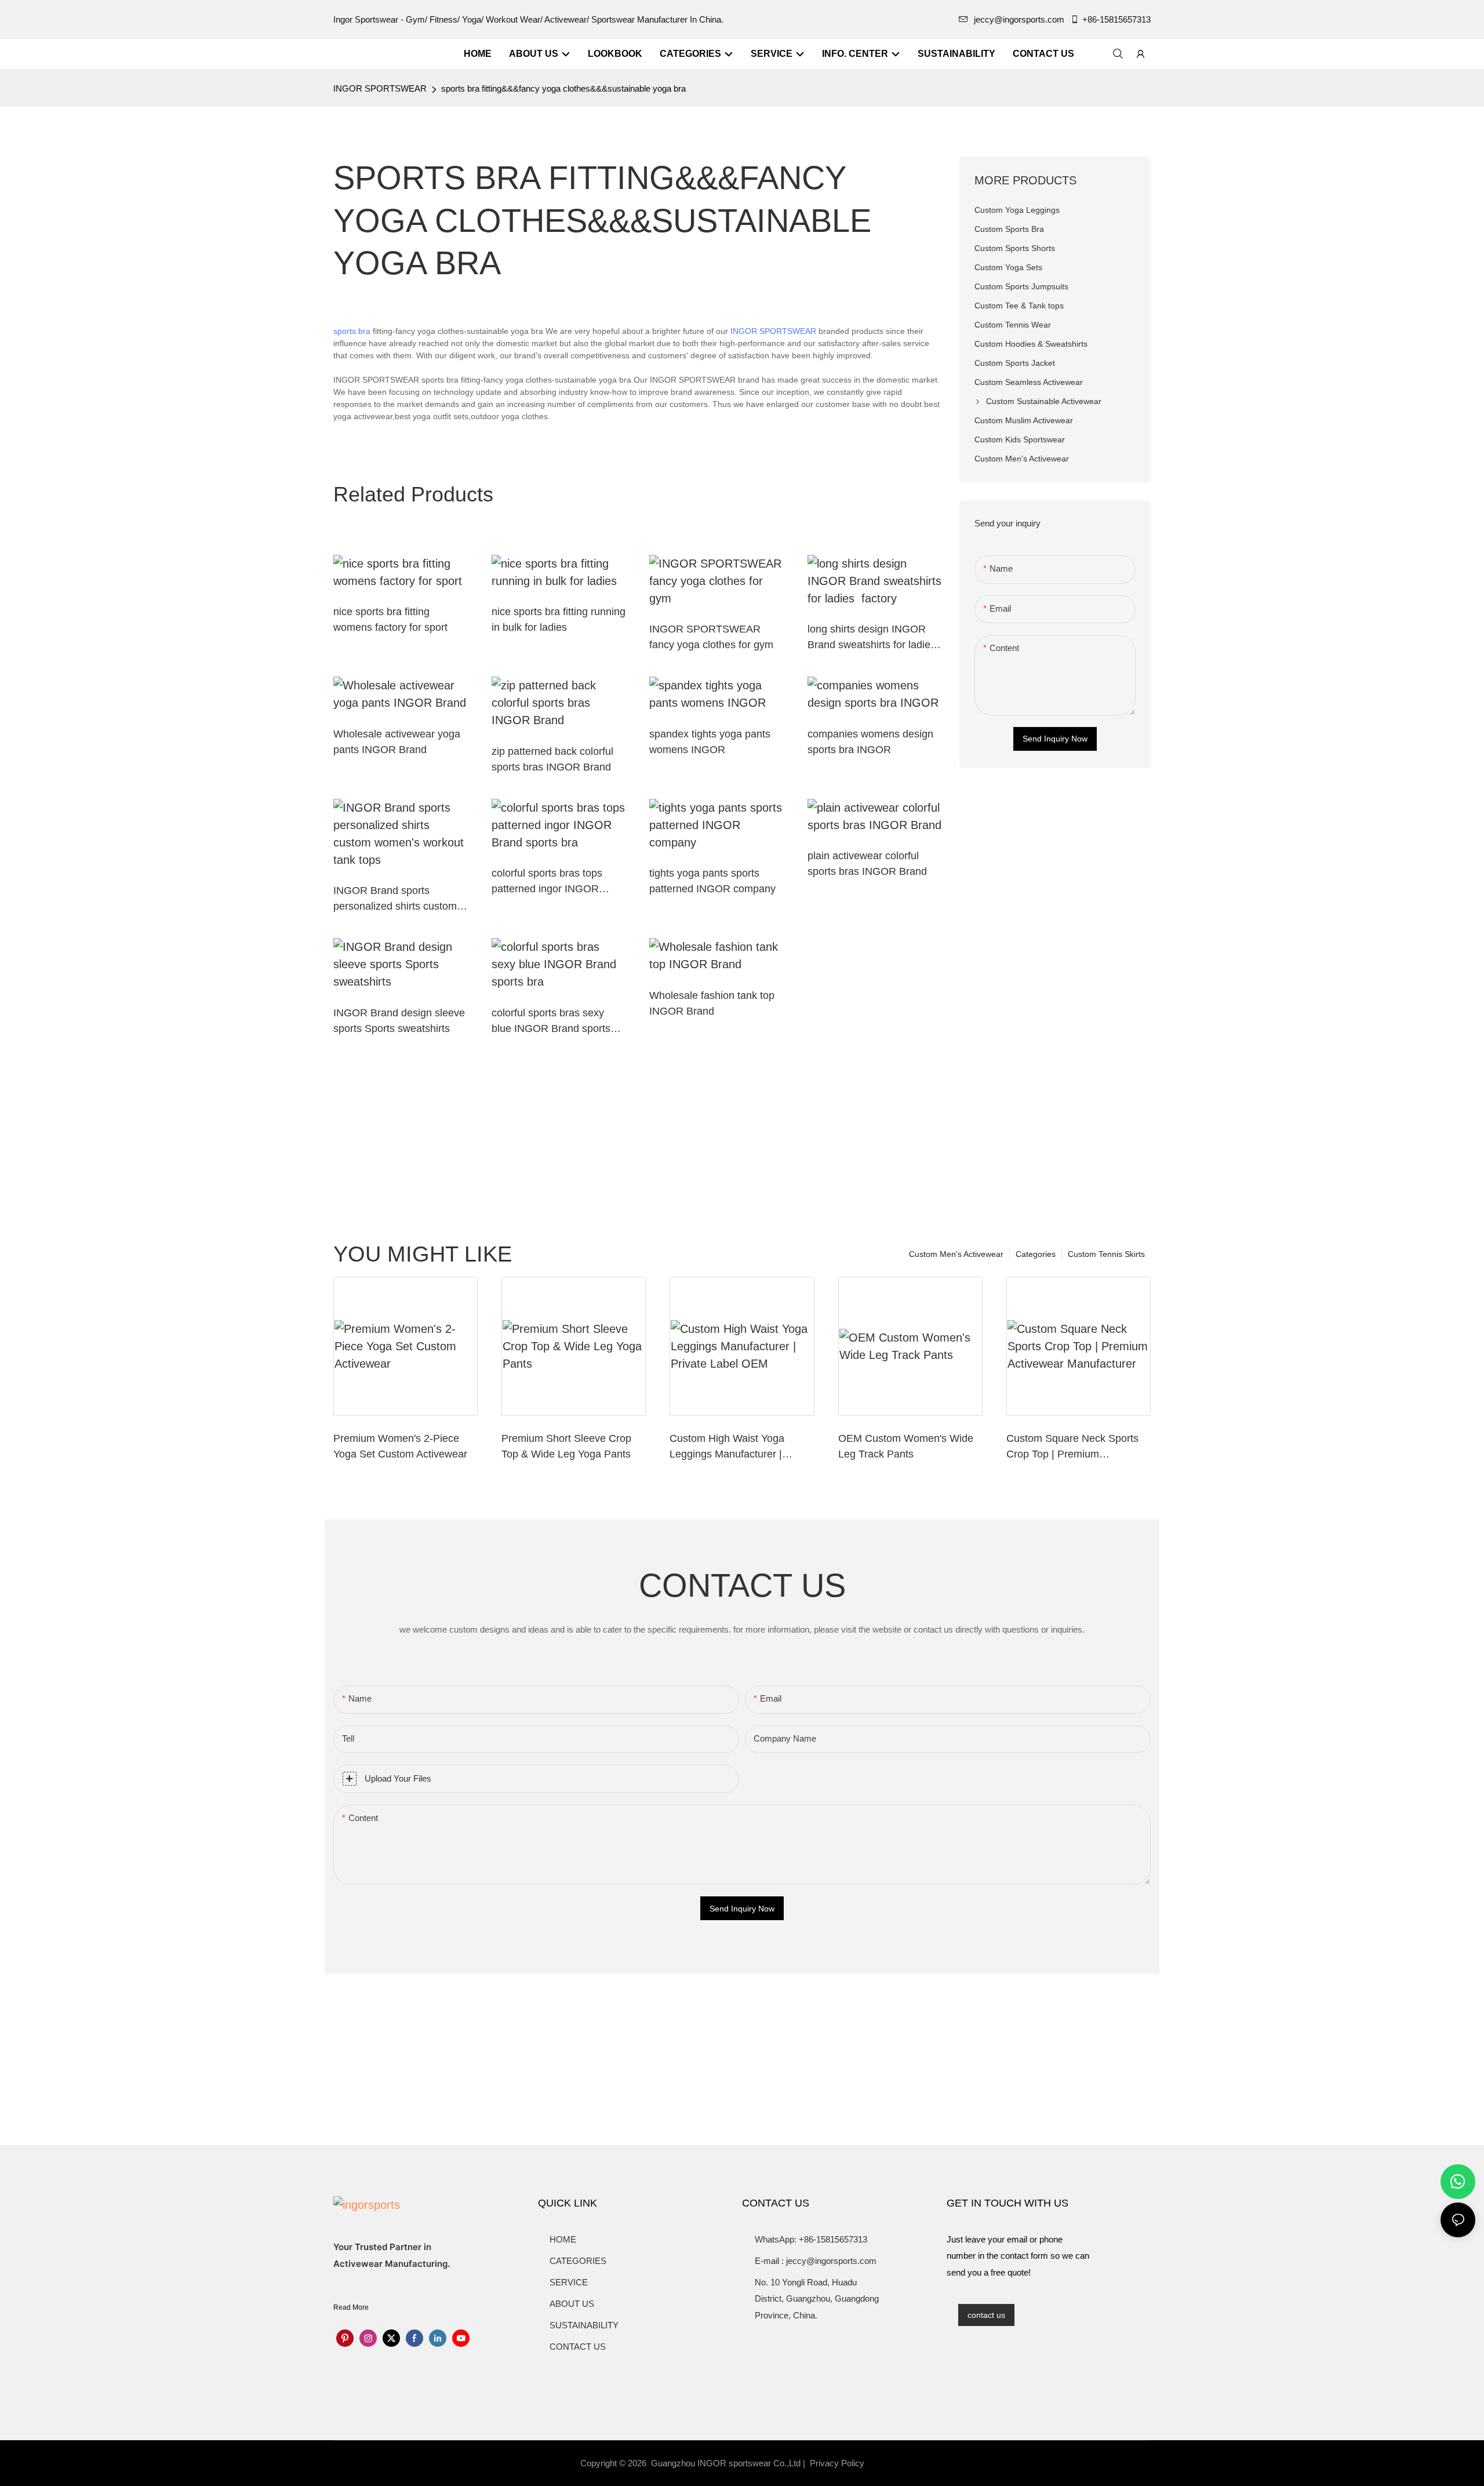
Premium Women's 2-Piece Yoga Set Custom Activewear (400, 1446)
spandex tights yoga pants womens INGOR (710, 742)
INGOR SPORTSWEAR (380, 88)
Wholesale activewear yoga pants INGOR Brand (397, 742)
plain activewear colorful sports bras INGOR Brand (867, 864)
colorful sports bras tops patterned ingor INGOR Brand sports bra (547, 882)
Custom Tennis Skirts (1106, 1254)
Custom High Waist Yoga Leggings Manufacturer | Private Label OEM (727, 1447)
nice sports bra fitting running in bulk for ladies (559, 619)
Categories (1036, 1254)
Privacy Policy (837, 2463)
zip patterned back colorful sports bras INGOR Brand (552, 759)
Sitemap (888, 2463)
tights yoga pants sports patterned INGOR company (712, 881)
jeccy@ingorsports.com (1019, 19)
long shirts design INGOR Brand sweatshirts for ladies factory (873, 638)
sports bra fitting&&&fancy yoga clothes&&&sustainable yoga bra (563, 88)
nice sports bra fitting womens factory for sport (390, 619)
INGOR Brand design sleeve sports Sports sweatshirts (399, 1021)
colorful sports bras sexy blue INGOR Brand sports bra (551, 1022)
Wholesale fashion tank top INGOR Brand (712, 1003)
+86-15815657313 (1116, 19)
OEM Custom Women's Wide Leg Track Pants (906, 1446)
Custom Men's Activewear (956, 1254)
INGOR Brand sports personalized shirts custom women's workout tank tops (396, 899)
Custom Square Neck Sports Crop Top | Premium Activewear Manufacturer (1072, 1447)
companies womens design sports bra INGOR (870, 742)
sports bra (352, 331)
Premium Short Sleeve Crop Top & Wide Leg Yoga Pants (566, 1446)
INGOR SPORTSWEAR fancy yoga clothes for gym (711, 637)
